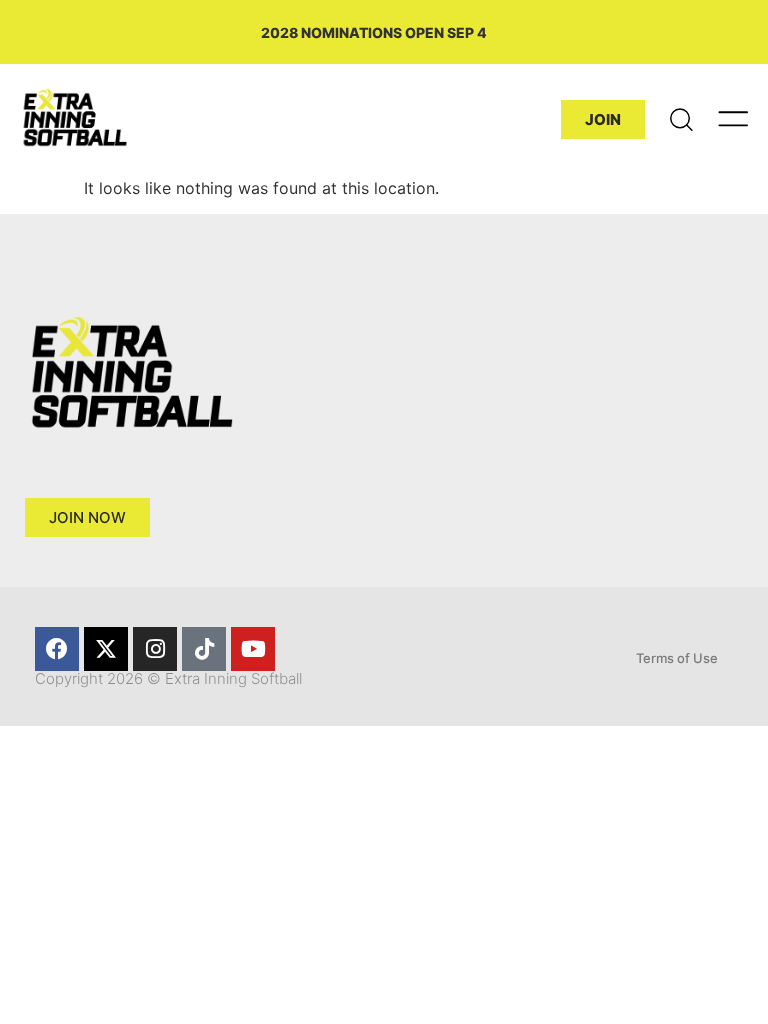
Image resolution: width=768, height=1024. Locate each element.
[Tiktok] (204, 649)
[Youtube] (253, 649)
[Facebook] (57, 649)
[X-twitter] (106, 649)
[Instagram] (155, 649)
